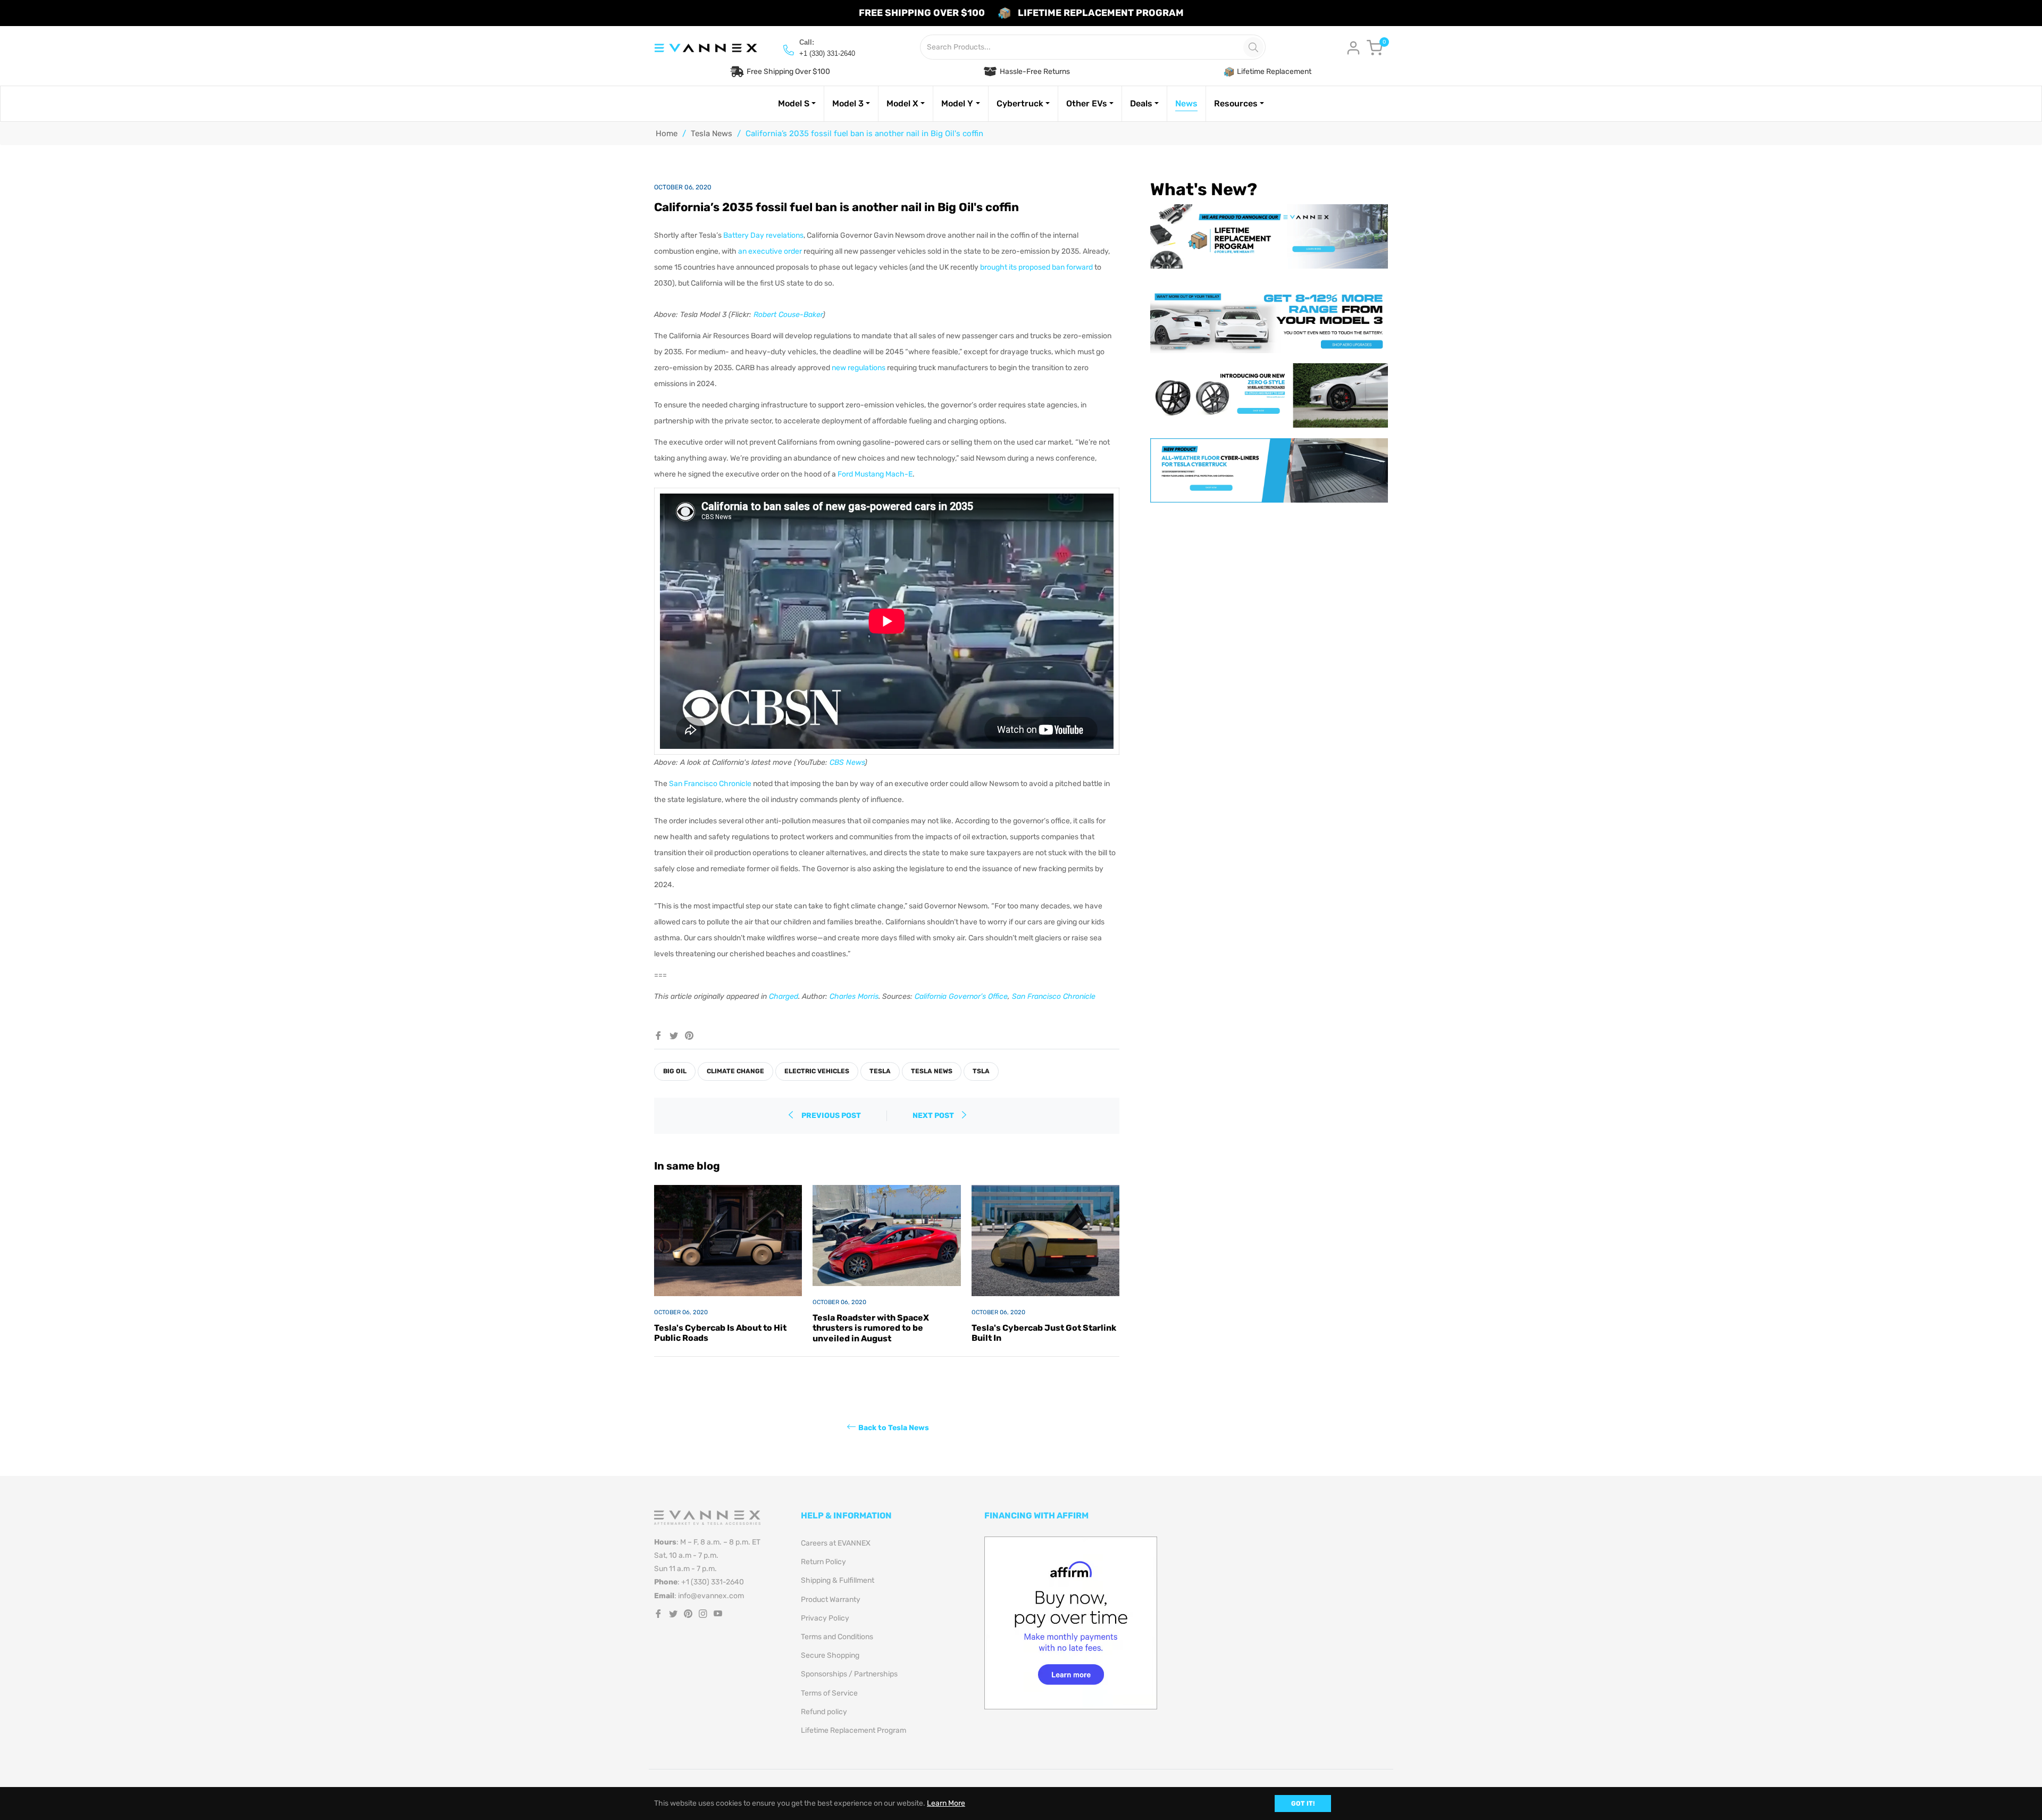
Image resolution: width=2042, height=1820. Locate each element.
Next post (934, 1116)
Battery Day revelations (763, 235)
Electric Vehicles (817, 1071)
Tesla (880, 1071)
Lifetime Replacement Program (853, 1730)
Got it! (1303, 1804)
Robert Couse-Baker (788, 315)
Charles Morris (854, 996)
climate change (735, 1071)
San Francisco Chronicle (710, 784)
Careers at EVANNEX (836, 1543)
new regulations (859, 368)
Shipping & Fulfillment (838, 1580)
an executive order (770, 251)
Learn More (946, 1803)
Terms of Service (829, 1693)
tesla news (932, 1071)
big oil (675, 1071)
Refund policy (824, 1712)
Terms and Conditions (837, 1637)
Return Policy (823, 1562)
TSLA (981, 1071)
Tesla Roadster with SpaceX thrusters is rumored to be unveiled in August (871, 1328)
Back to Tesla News (894, 1427)
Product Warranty (831, 1600)
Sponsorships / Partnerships (849, 1674)
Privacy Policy (825, 1618)
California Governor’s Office (961, 996)
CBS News (847, 762)
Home (667, 133)
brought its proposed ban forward (1036, 267)
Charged (784, 996)
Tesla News (712, 133)
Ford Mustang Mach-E (875, 474)
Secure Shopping (830, 1655)
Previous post (831, 1116)
